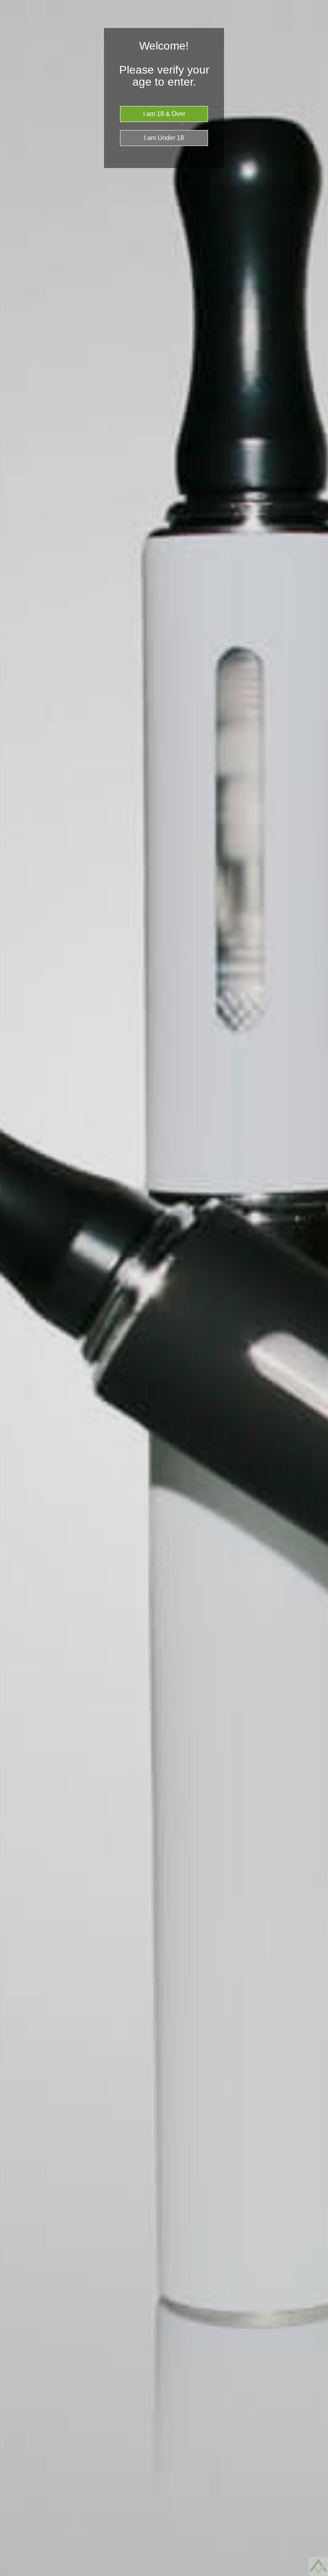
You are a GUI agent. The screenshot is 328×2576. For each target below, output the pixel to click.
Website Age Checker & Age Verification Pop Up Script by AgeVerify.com (318, 2574)
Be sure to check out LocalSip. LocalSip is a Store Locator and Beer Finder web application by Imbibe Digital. (314, 2574)
